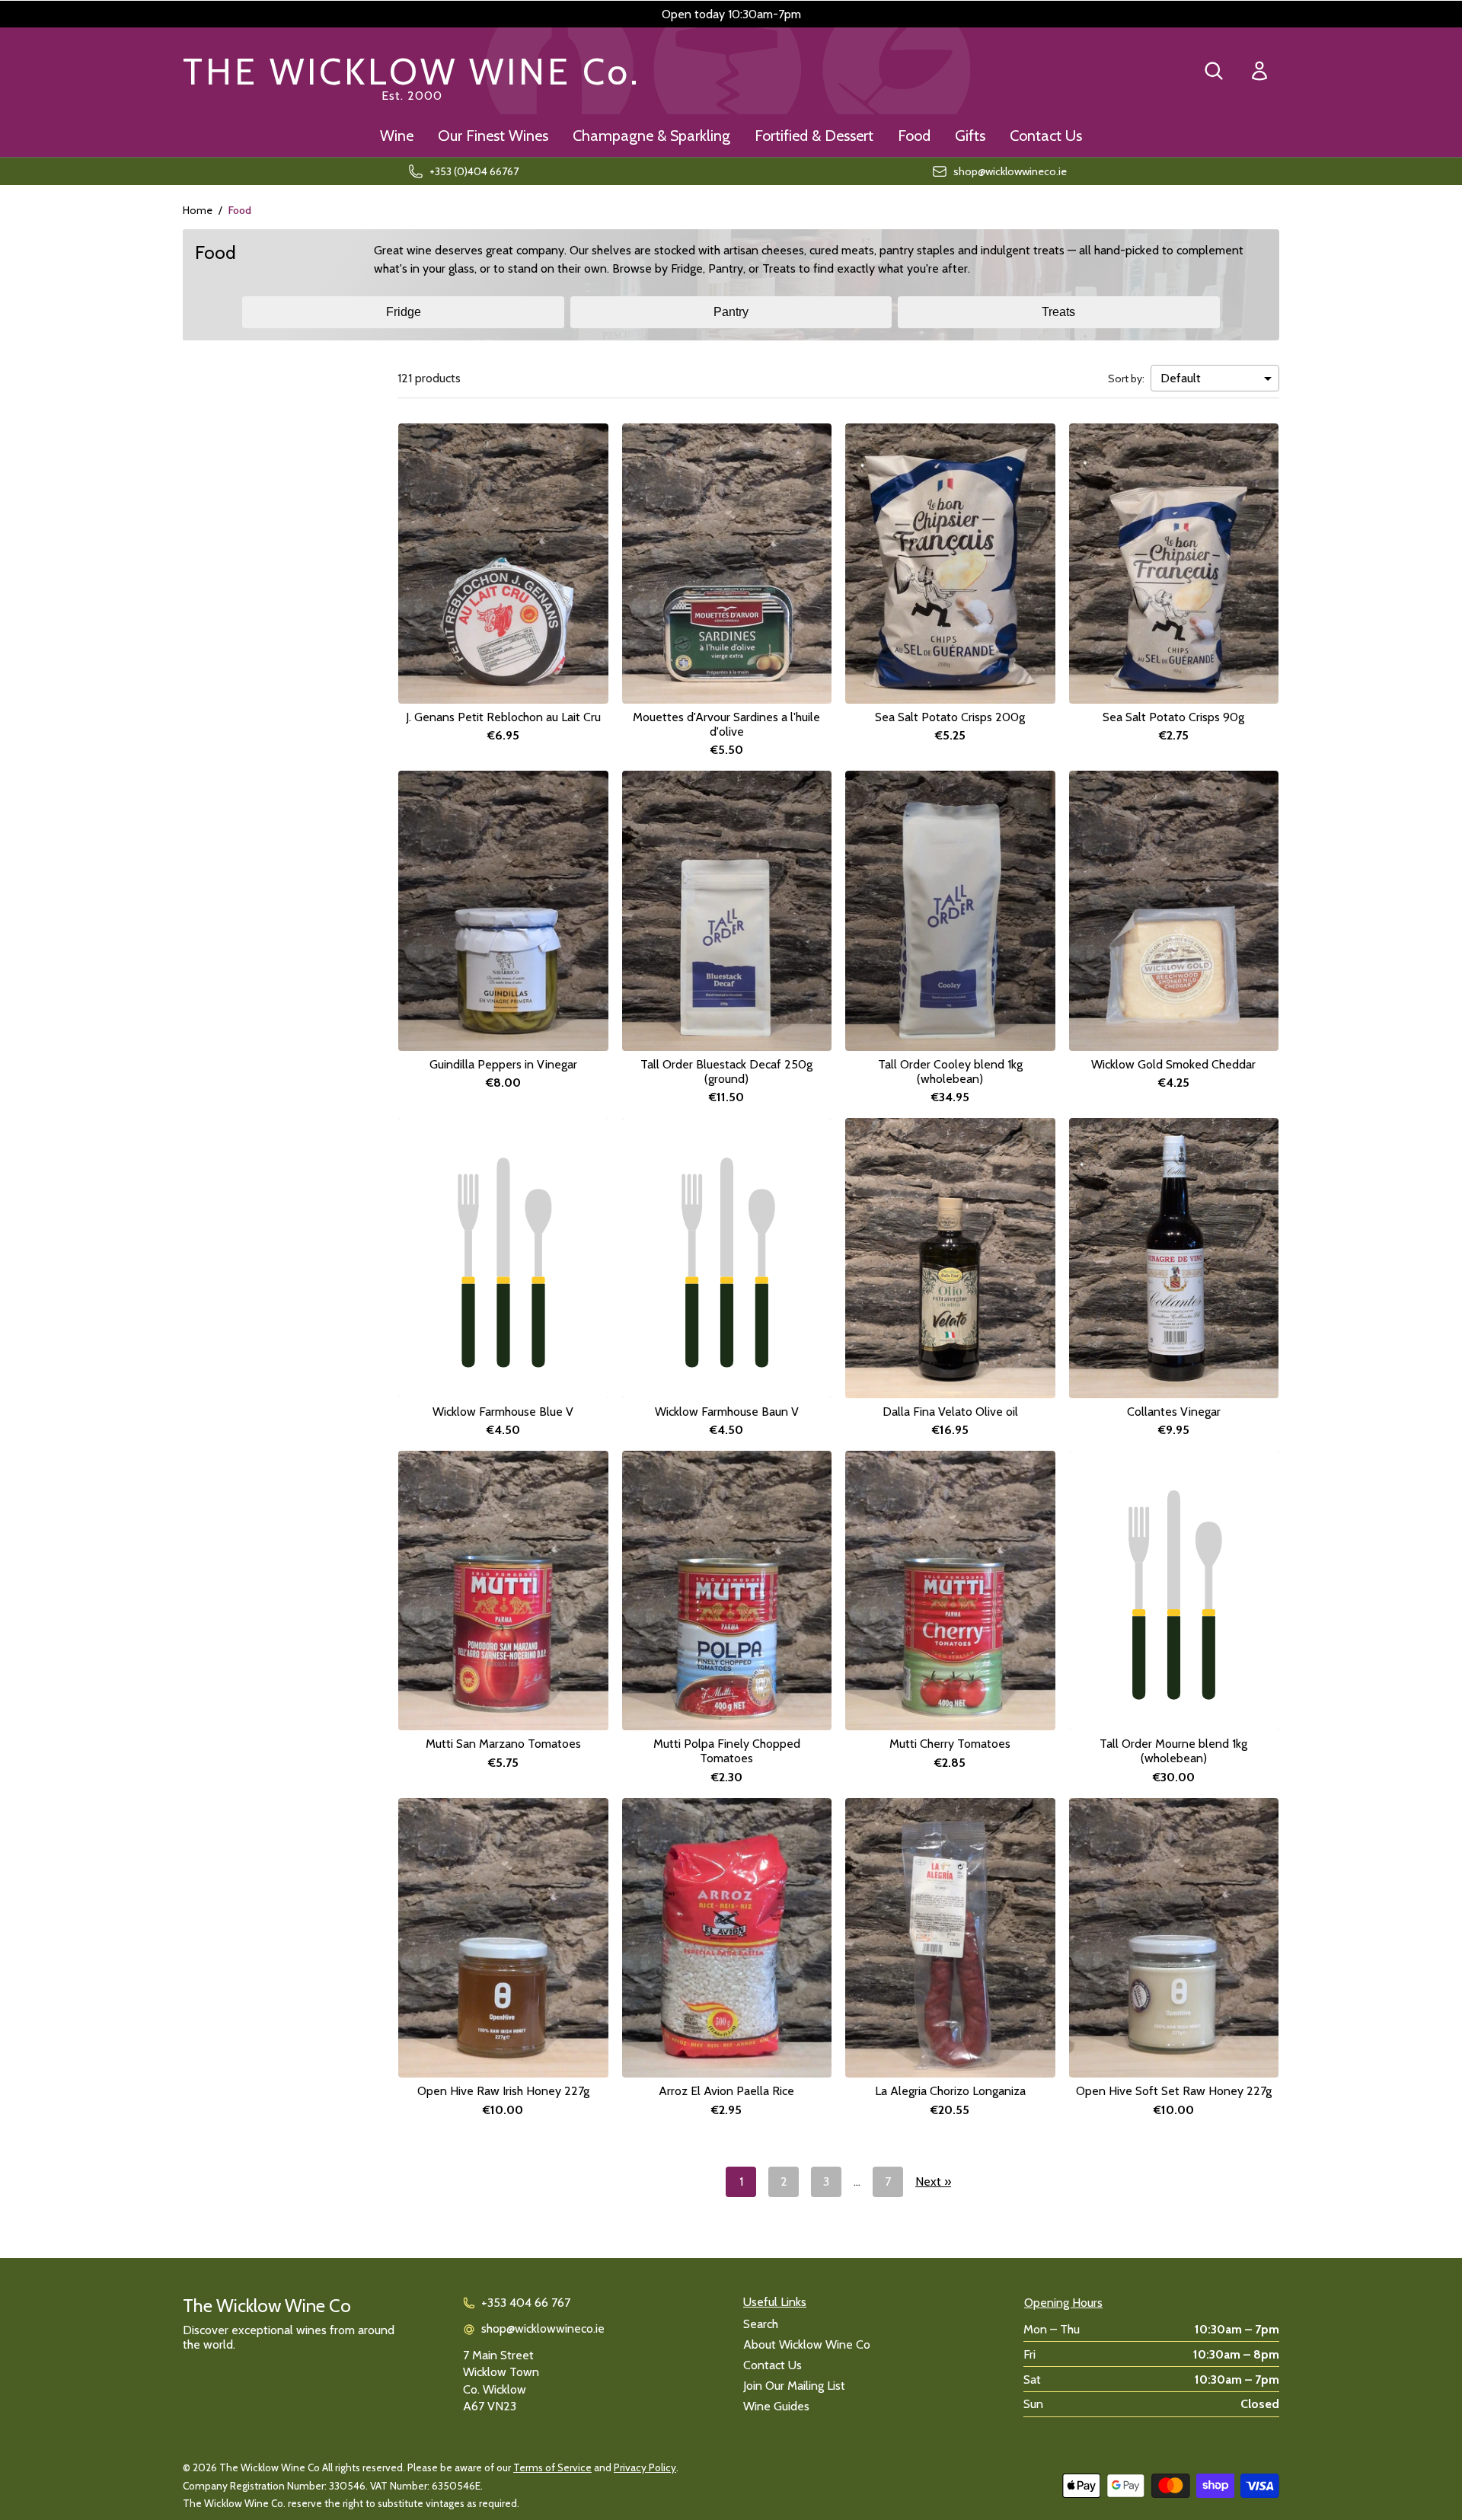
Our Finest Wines (493, 136)
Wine (397, 136)
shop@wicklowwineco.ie (543, 2328)
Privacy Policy (645, 2467)
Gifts (970, 136)
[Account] (1259, 71)
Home (198, 210)
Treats (1058, 312)
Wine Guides (776, 2406)
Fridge (404, 312)
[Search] (1214, 71)
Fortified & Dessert (814, 136)
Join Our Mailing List (794, 2386)
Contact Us (1046, 136)
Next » (933, 2181)
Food (914, 136)
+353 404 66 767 (526, 2303)
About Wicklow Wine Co (807, 2344)
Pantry (731, 312)
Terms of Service (552, 2467)
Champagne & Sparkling (651, 136)
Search (761, 2324)
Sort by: (1126, 378)
